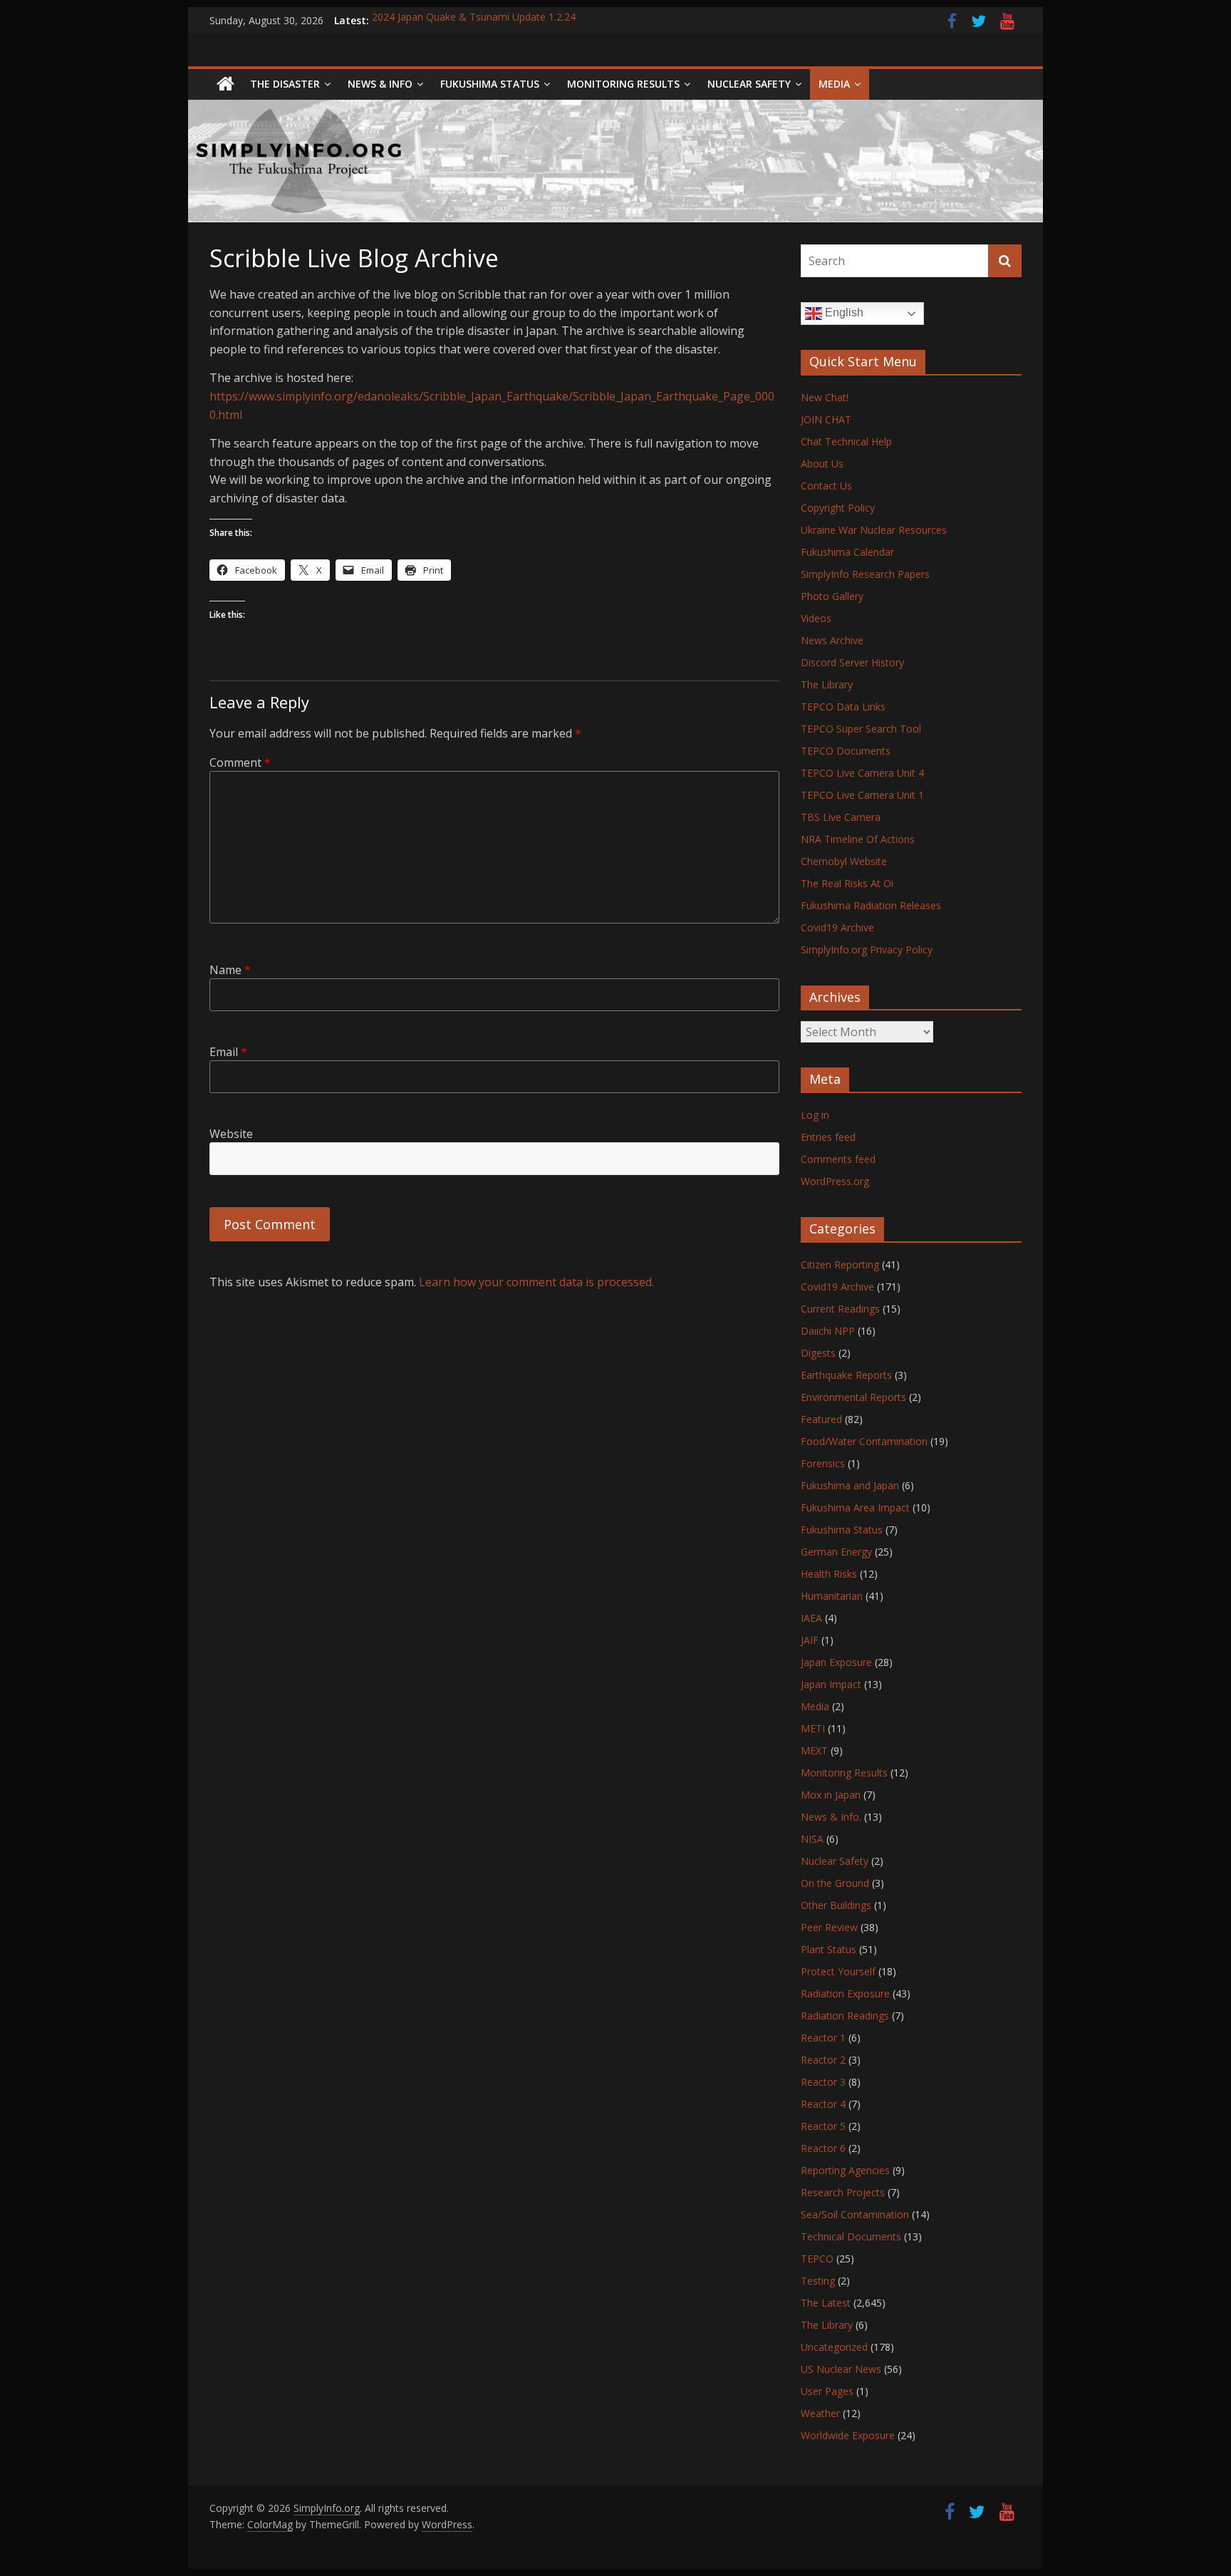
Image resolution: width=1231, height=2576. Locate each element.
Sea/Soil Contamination (855, 2214)
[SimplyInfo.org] (225, 84)
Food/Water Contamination (864, 1441)
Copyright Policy (838, 508)
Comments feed (838, 1159)
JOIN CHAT (826, 419)
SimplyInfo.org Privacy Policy (867, 950)
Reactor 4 (823, 2104)
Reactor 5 (823, 2126)
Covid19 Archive (837, 927)
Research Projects (843, 2192)
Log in (815, 1115)
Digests (818, 1353)
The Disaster (285, 84)
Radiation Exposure (845, 1993)
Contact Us (826, 486)
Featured (821, 1419)
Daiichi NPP (828, 1331)
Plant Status (829, 1949)
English (843, 312)
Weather (820, 2413)
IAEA (811, 1618)
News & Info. (831, 1817)
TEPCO (817, 2259)
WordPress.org (835, 1181)
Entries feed (828, 1137)
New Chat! (825, 397)
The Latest (826, 2303)
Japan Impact (831, 1684)
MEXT (814, 1750)
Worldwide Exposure (848, 2435)
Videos (816, 618)
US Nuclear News (841, 2369)
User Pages (827, 2391)
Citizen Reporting (840, 1264)
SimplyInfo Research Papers (865, 574)
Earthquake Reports (846, 1375)
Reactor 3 (823, 2082)
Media (815, 1706)
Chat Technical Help (846, 441)
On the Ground (835, 1883)
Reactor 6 (823, 2148)
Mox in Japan (831, 1795)
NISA (812, 1839)
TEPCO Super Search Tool (861, 729)
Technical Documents (851, 2236)
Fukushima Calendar (847, 552)
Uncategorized (834, 2347)
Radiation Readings (845, 2016)
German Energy (836, 1552)
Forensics (823, 1463)
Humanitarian (832, 1596)
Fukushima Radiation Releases (871, 905)
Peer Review (829, 1927)
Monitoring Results (623, 84)
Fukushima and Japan (850, 1485)
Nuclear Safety (749, 84)
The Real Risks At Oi (847, 883)
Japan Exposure (836, 1662)
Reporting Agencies (845, 2170)
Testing (818, 2281)
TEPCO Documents (846, 751)
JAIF (810, 1640)
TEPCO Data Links (843, 707)
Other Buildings (836, 1905)
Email (228, 1052)
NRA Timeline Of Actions (858, 839)
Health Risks (829, 1574)
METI (813, 1728)
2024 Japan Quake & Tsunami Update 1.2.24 (474, 20)
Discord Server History (852, 662)
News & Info (380, 84)
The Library (827, 684)
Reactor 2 (823, 2060)
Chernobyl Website (844, 861)
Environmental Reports (853, 1397)
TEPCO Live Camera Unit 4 (862, 773)
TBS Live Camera (841, 817)
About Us (822, 464)
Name (230, 970)
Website (231, 1134)
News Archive (832, 640)
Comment (240, 762)
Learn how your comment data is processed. (536, 1282)
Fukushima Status (490, 84)
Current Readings (840, 1309)
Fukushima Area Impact (855, 1507)
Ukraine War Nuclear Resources (874, 530)
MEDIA (834, 84)
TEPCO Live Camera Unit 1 (862, 795)
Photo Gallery (832, 596)
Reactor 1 (823, 2038)
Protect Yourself (838, 1971)
